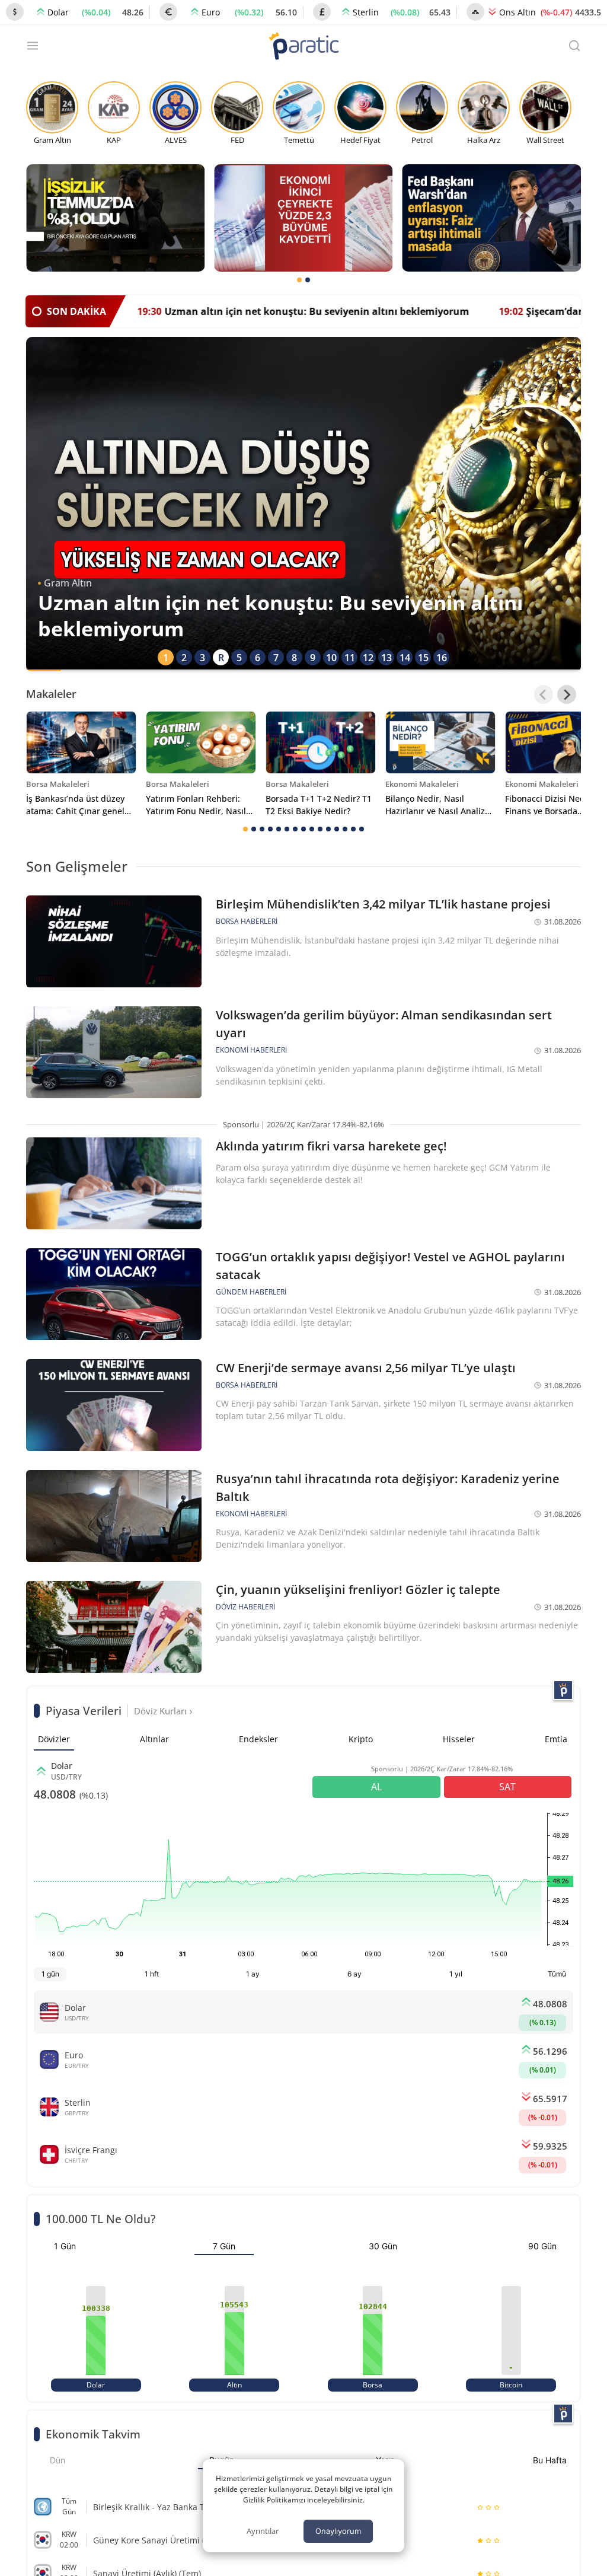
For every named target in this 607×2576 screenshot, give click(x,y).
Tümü (557, 1974)
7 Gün (224, 2246)
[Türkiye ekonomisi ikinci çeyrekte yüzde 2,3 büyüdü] (303, 218)
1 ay (253, 1974)
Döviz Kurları (162, 1711)
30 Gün (383, 2246)
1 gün (50, 1974)
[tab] (299, 280)
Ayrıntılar (263, 2531)
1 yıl (456, 1974)
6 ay (354, 1974)
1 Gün (65, 2246)
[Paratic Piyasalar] (563, 1690)
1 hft (152, 1974)
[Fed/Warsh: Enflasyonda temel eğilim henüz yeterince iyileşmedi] (492, 218)
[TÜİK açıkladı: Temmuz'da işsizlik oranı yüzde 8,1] (115, 218)
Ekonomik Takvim (93, 2434)
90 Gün (542, 2246)
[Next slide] (567, 694)
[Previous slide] (544, 694)
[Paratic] (303, 47)
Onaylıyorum (338, 2531)
